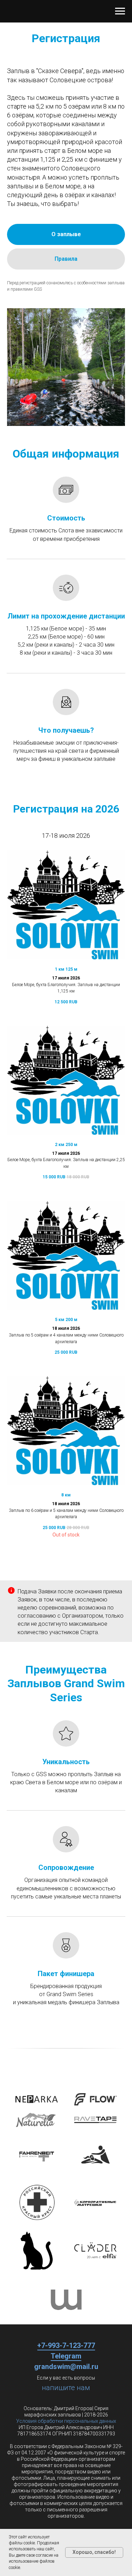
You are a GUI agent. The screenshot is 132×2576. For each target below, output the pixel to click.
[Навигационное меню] (120, 11)
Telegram (66, 2356)
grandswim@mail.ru (66, 2367)
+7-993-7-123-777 (66, 2345)
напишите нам (66, 2388)
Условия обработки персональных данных (66, 2421)
